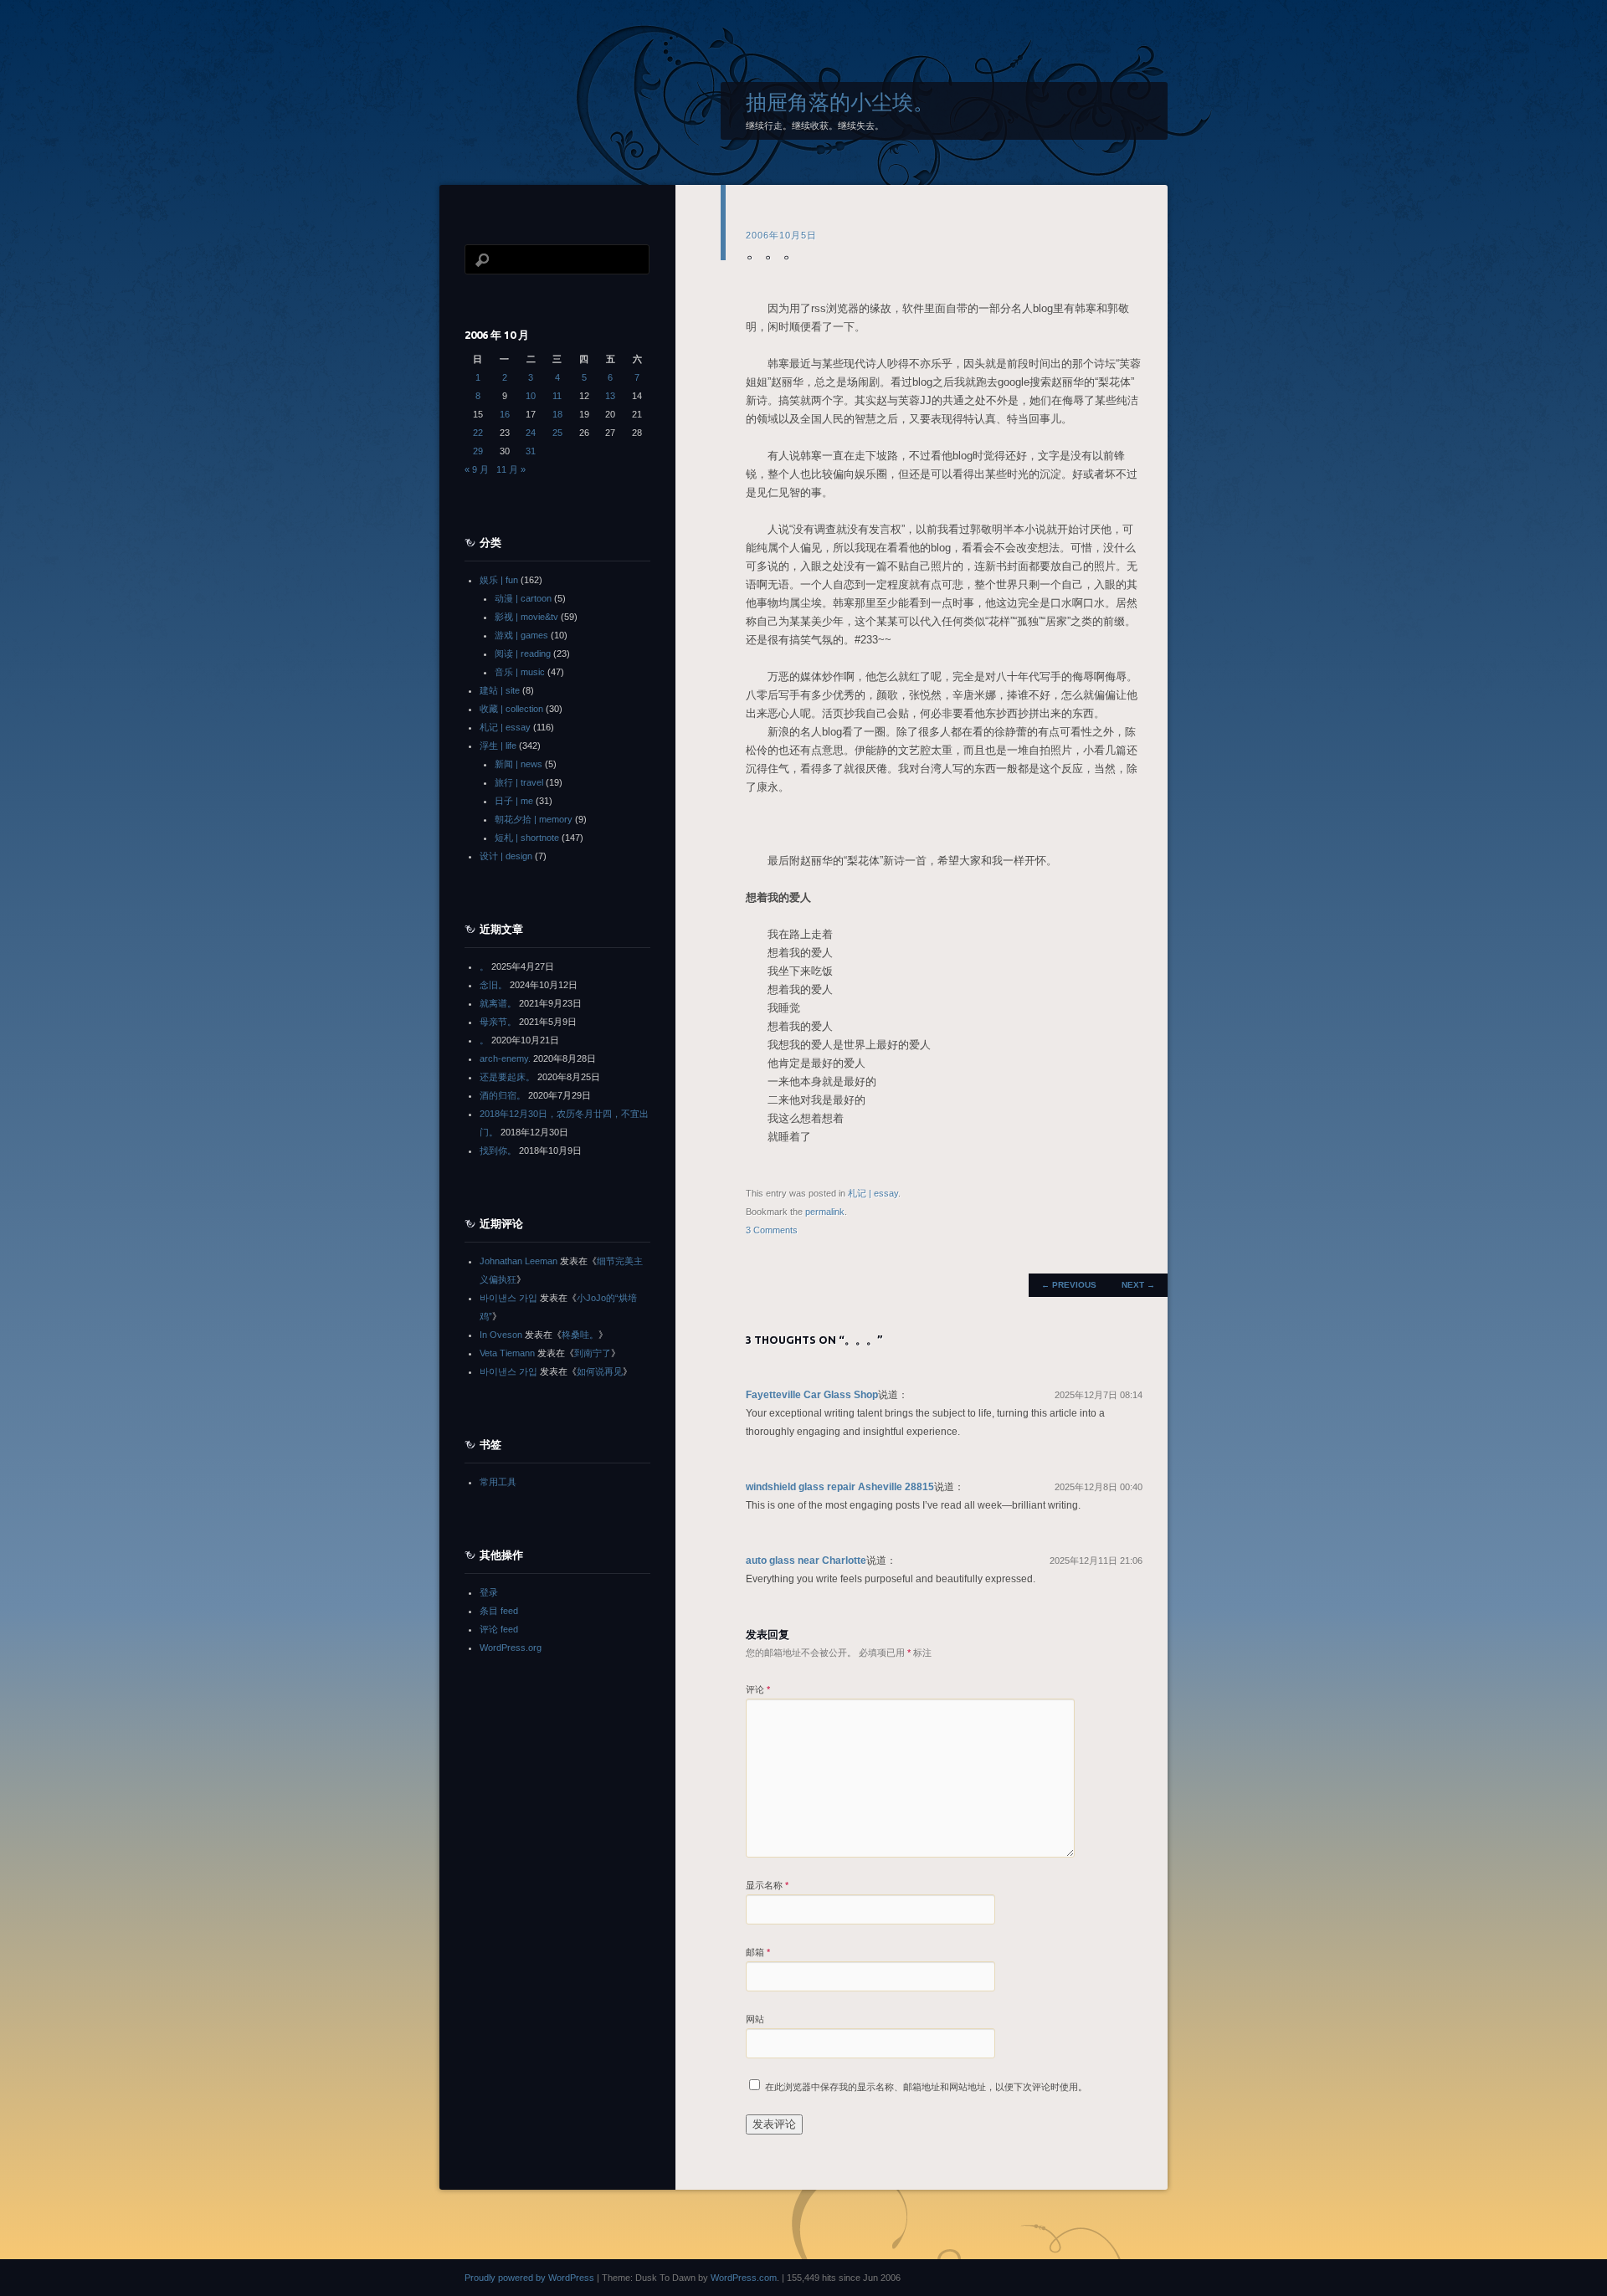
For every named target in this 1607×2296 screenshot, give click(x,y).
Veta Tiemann (507, 1353)
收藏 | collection (511, 709)
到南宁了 (593, 1353)
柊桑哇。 (580, 1335)
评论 (758, 1689)
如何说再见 (600, 1371)
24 (531, 433)
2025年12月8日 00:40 (1099, 1487)
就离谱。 (498, 1003)
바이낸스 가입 (508, 1298)
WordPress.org (511, 1648)
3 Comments (772, 1230)
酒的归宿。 (503, 1095)
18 (557, 414)
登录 (489, 1592)
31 (531, 451)
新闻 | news (519, 764)
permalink (825, 1212)
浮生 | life (498, 746)
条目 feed (499, 1611)
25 (557, 433)
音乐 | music (520, 672)
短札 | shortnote (527, 838)
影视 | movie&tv (526, 617)
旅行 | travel (519, 782)
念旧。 (493, 985)
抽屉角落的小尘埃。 (840, 102)
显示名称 (767, 1885)
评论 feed (499, 1629)
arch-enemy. (505, 1058)
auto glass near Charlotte (806, 1561)
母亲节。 (498, 1022)
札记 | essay (873, 1193)
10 (531, 396)
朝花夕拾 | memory (534, 819)
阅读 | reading (523, 653)
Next (1138, 1285)
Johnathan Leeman (519, 1261)
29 (478, 451)
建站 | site (500, 690)
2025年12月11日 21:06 (1096, 1561)
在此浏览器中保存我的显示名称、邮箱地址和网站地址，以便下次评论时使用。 (926, 2087)
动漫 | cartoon (523, 598)
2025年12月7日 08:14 (1099, 1395)
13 (610, 396)
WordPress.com (744, 2278)
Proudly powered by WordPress (529, 2278)
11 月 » (511, 469)
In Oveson (501, 1335)
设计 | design (506, 856)
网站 (755, 2019)
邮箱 (758, 1952)
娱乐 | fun (499, 580)
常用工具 (498, 1482)
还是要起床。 (507, 1077)
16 (505, 414)
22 (478, 433)
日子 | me (514, 801)
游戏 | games (521, 635)
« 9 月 (477, 469)
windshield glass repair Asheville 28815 (840, 1487)
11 (557, 396)
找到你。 (498, 1151)
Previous (1069, 1285)
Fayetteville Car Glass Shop (812, 1395)
